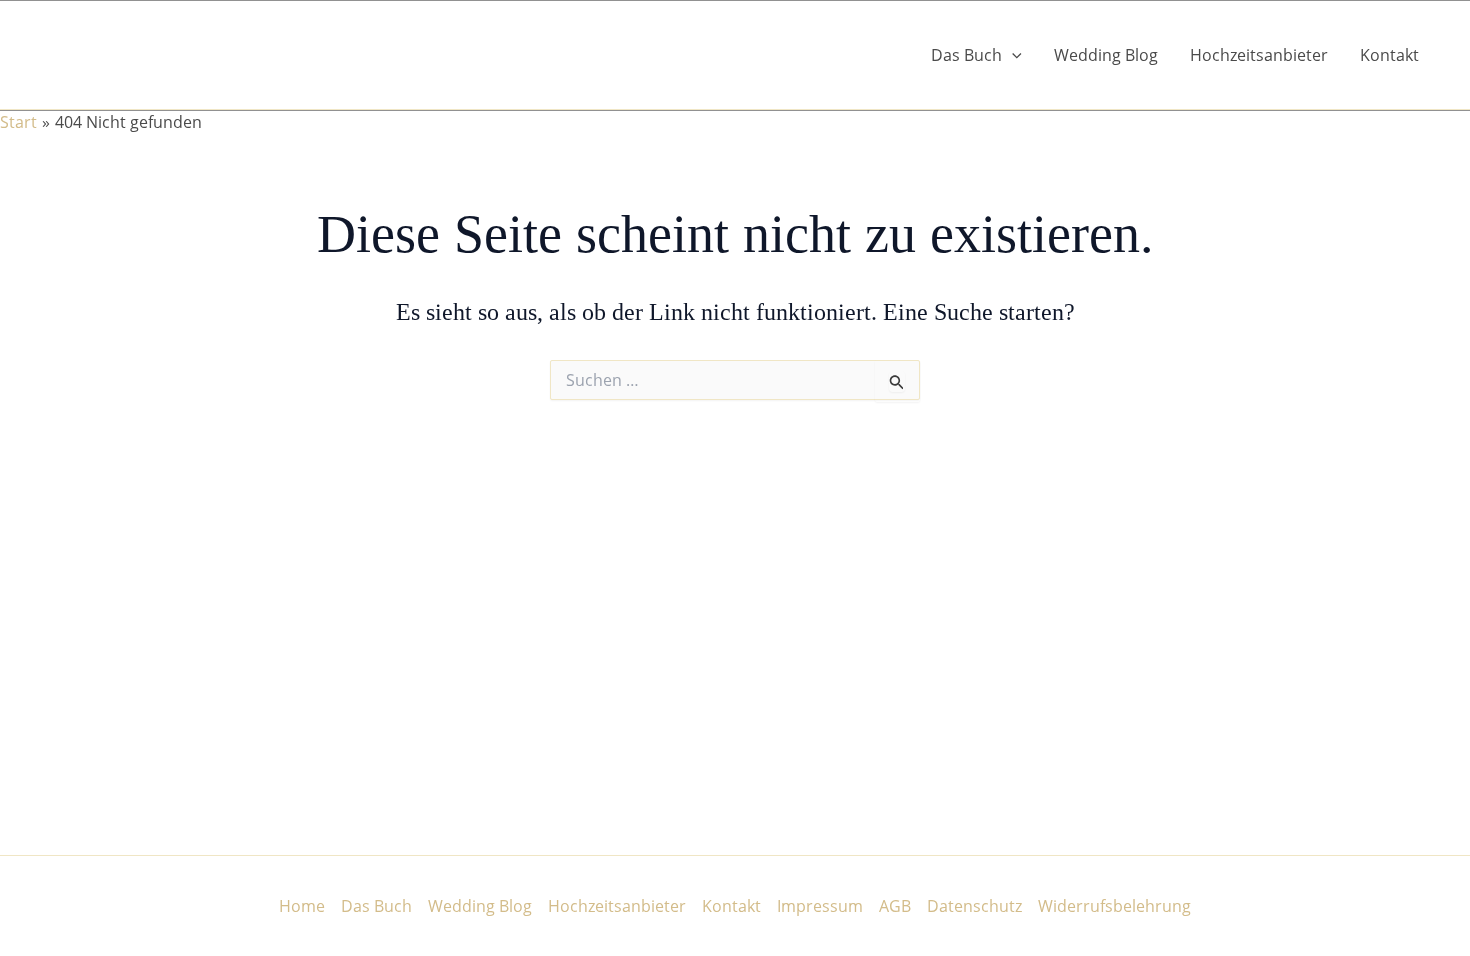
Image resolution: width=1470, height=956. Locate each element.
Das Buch (376, 906)
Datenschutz (974, 906)
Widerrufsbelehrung (1114, 906)
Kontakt (1389, 55)
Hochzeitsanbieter (1259, 55)
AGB (895, 906)
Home (302, 906)
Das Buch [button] (966, 55)
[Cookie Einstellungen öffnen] (44, 930)
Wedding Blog (1106, 55)
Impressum (820, 906)
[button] (1012, 55)
